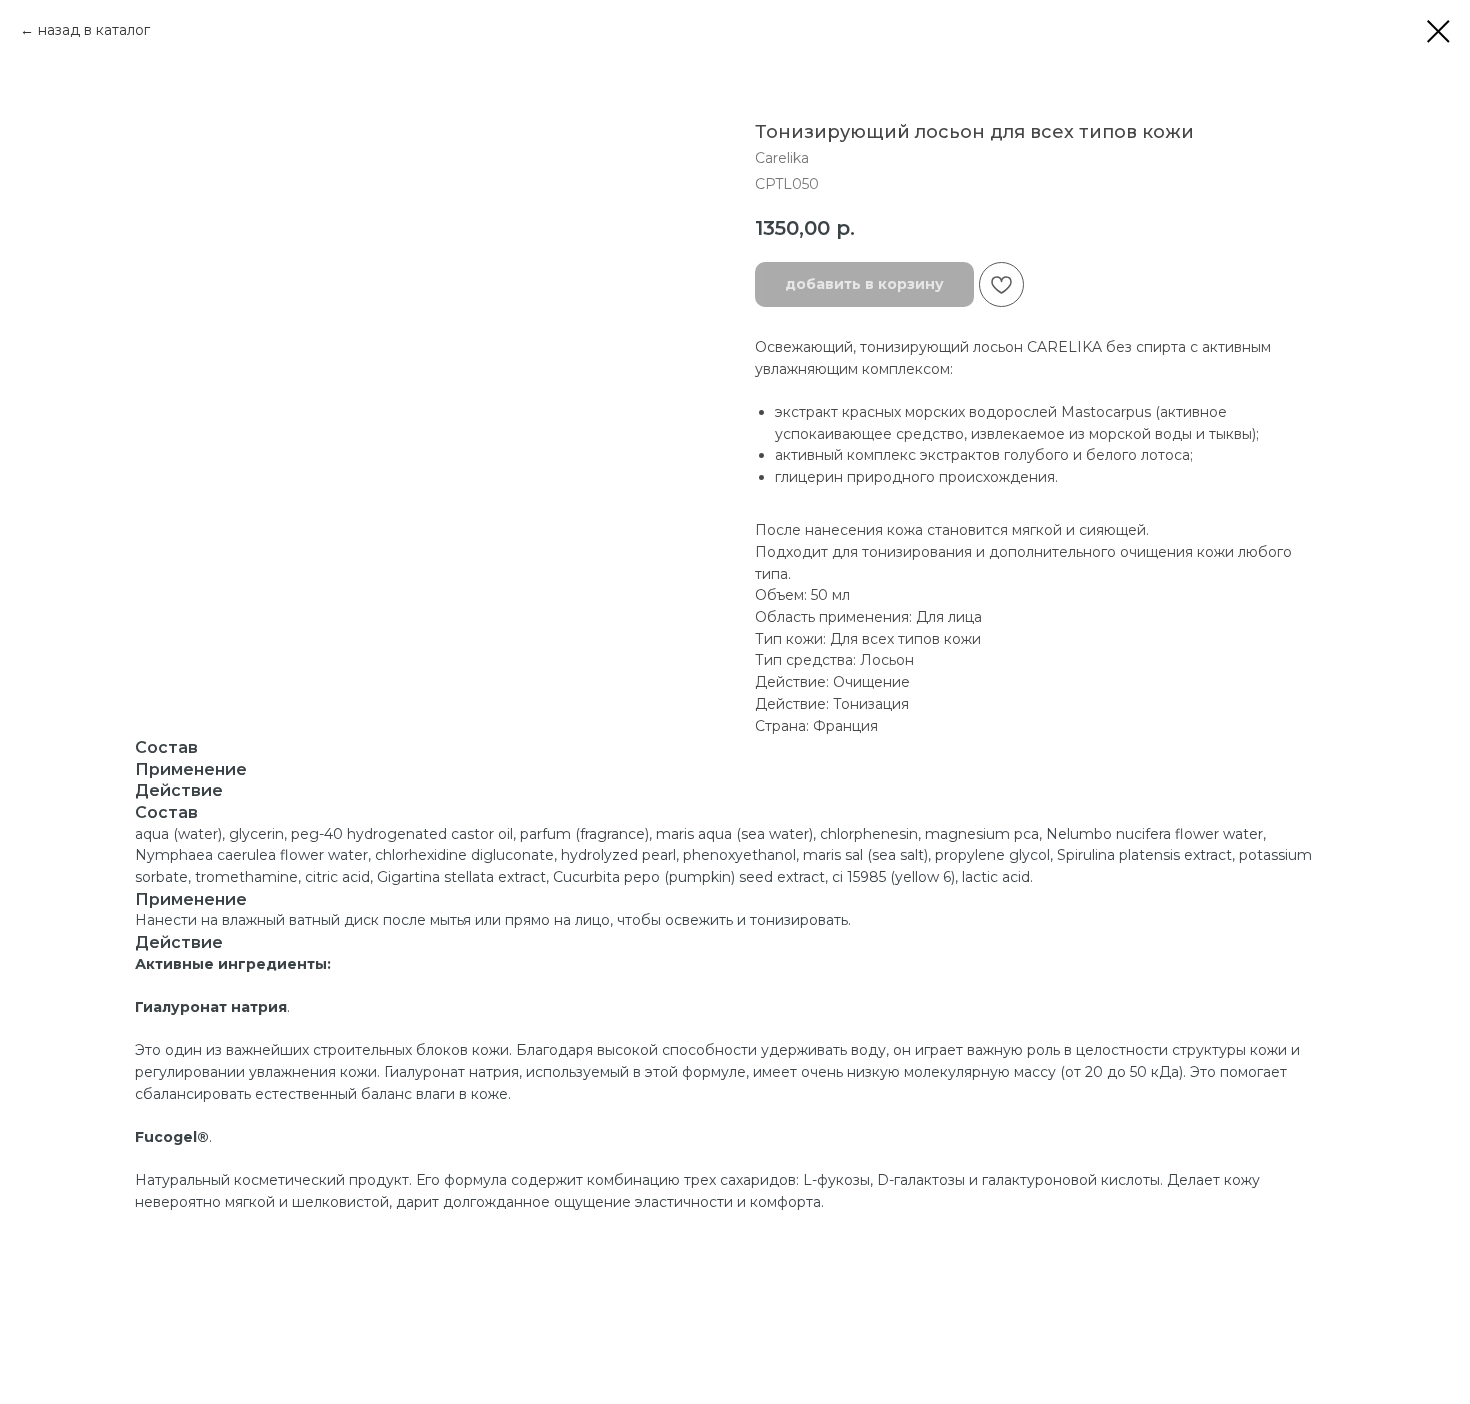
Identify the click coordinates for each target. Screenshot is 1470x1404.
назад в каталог (94, 30)
